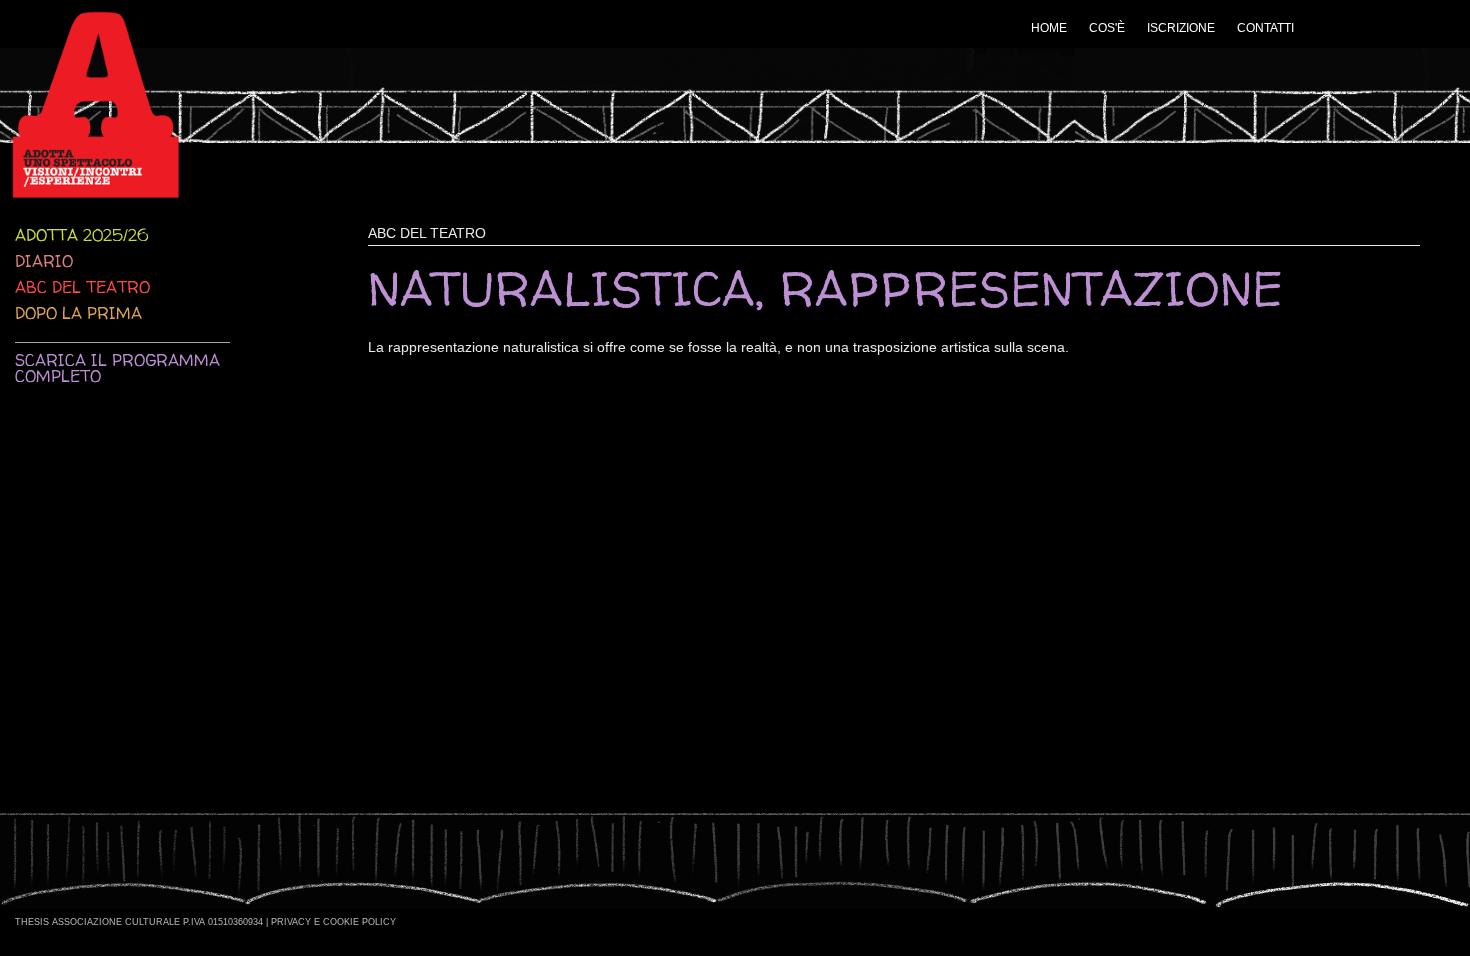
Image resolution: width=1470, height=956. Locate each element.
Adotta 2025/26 (81, 235)
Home (1049, 28)
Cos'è (1107, 28)
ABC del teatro (82, 287)
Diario (44, 261)
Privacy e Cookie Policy (333, 922)
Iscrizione (1181, 28)
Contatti (1265, 28)
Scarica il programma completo (117, 368)
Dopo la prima (78, 313)
